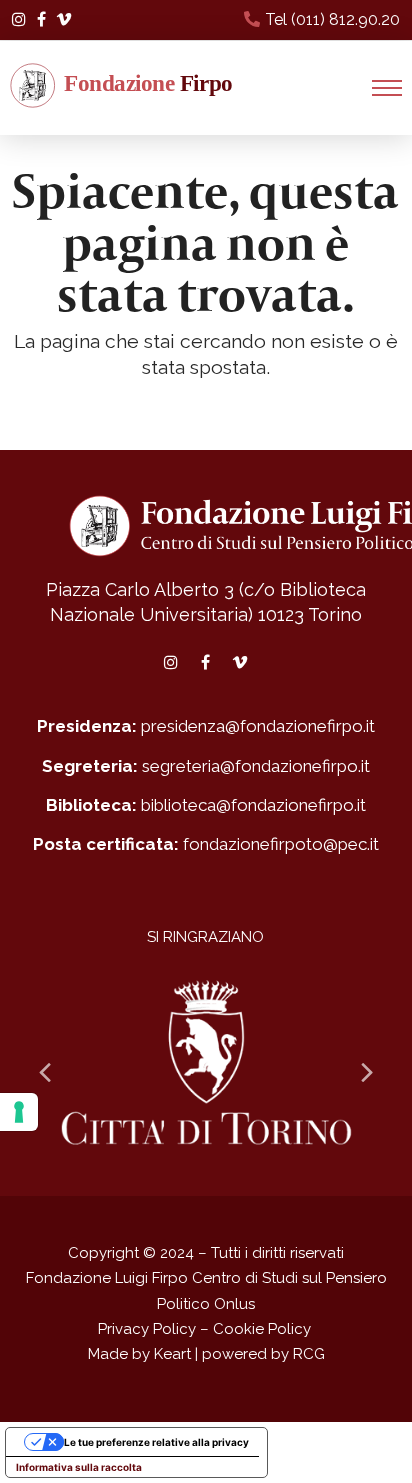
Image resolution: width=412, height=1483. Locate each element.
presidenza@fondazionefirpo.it (258, 726)
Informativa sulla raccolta (79, 1467)
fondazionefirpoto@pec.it (281, 844)
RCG (309, 1354)
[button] (387, 88)
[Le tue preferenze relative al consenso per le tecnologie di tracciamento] (19, 1112)
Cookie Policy (262, 1329)
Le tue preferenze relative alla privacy (156, 1442)
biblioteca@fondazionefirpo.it (253, 805)
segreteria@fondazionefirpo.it (256, 766)
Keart (172, 1354)
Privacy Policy (147, 1329)
